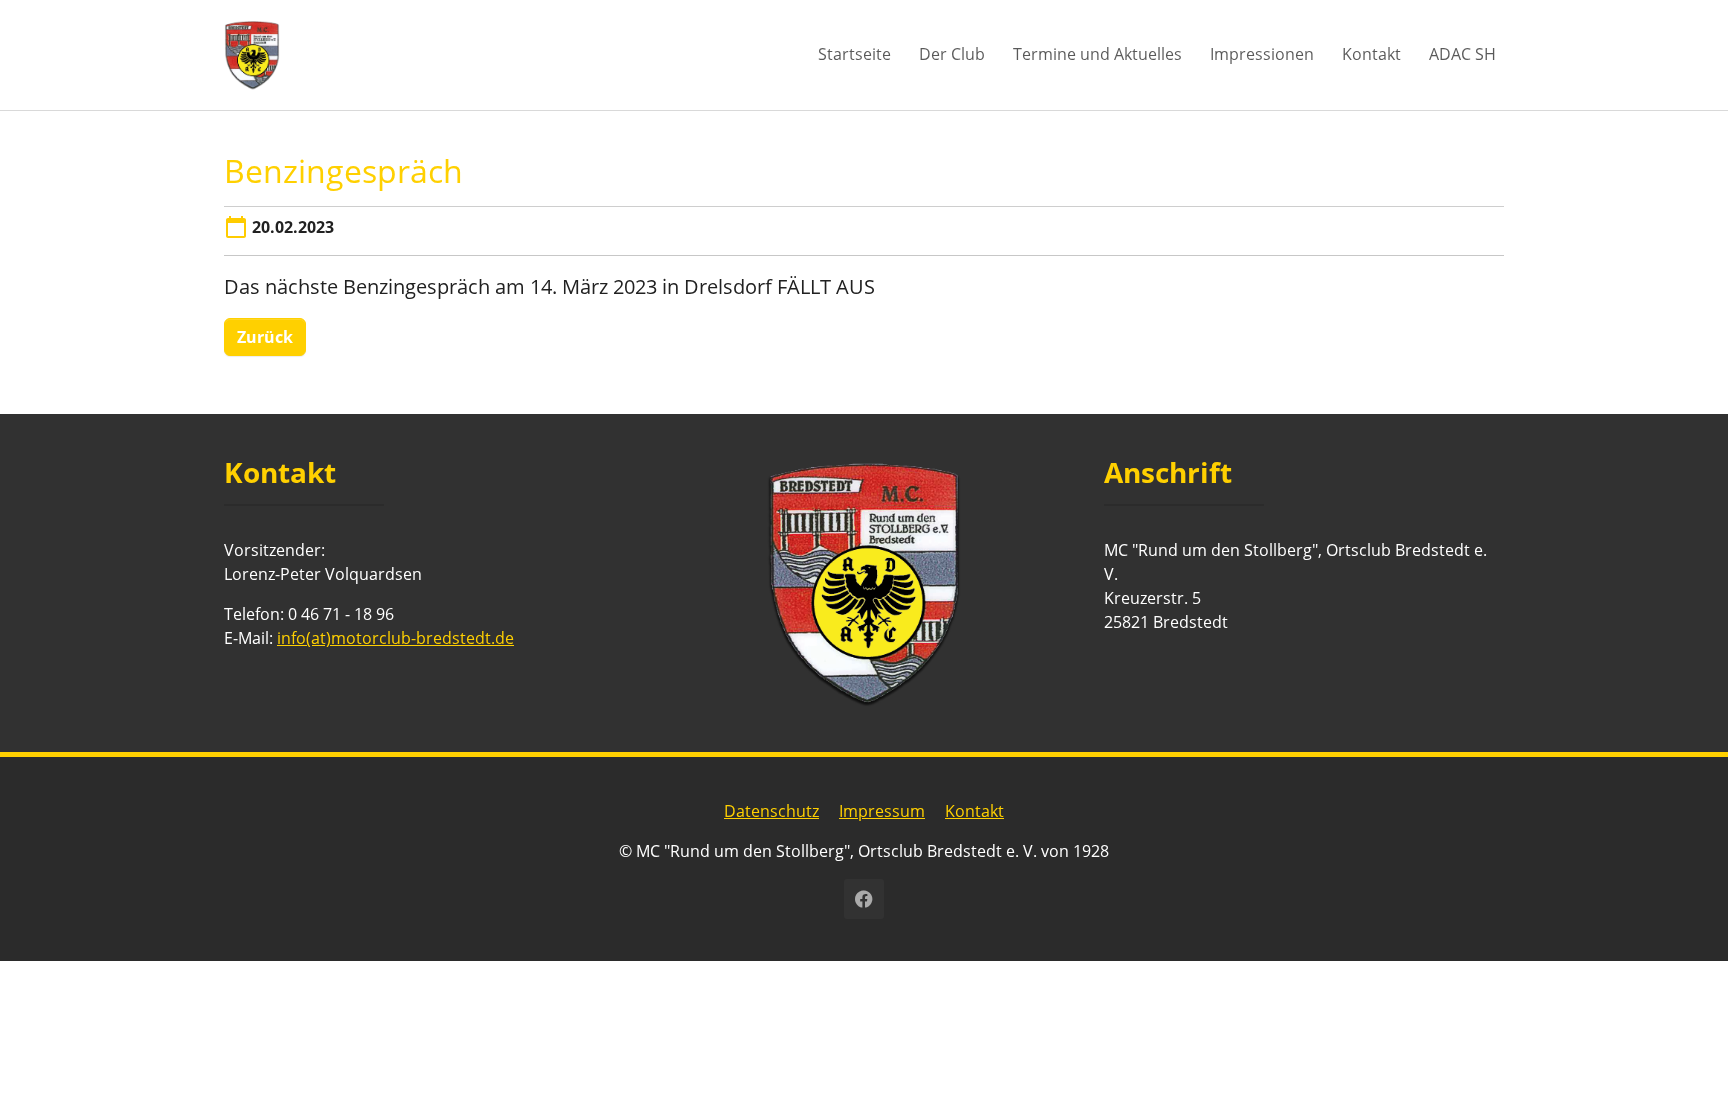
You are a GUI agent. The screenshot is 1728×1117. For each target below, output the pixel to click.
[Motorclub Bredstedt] (252, 54)
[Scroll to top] (1684, 1073)
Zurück (265, 337)
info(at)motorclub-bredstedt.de (395, 638)
